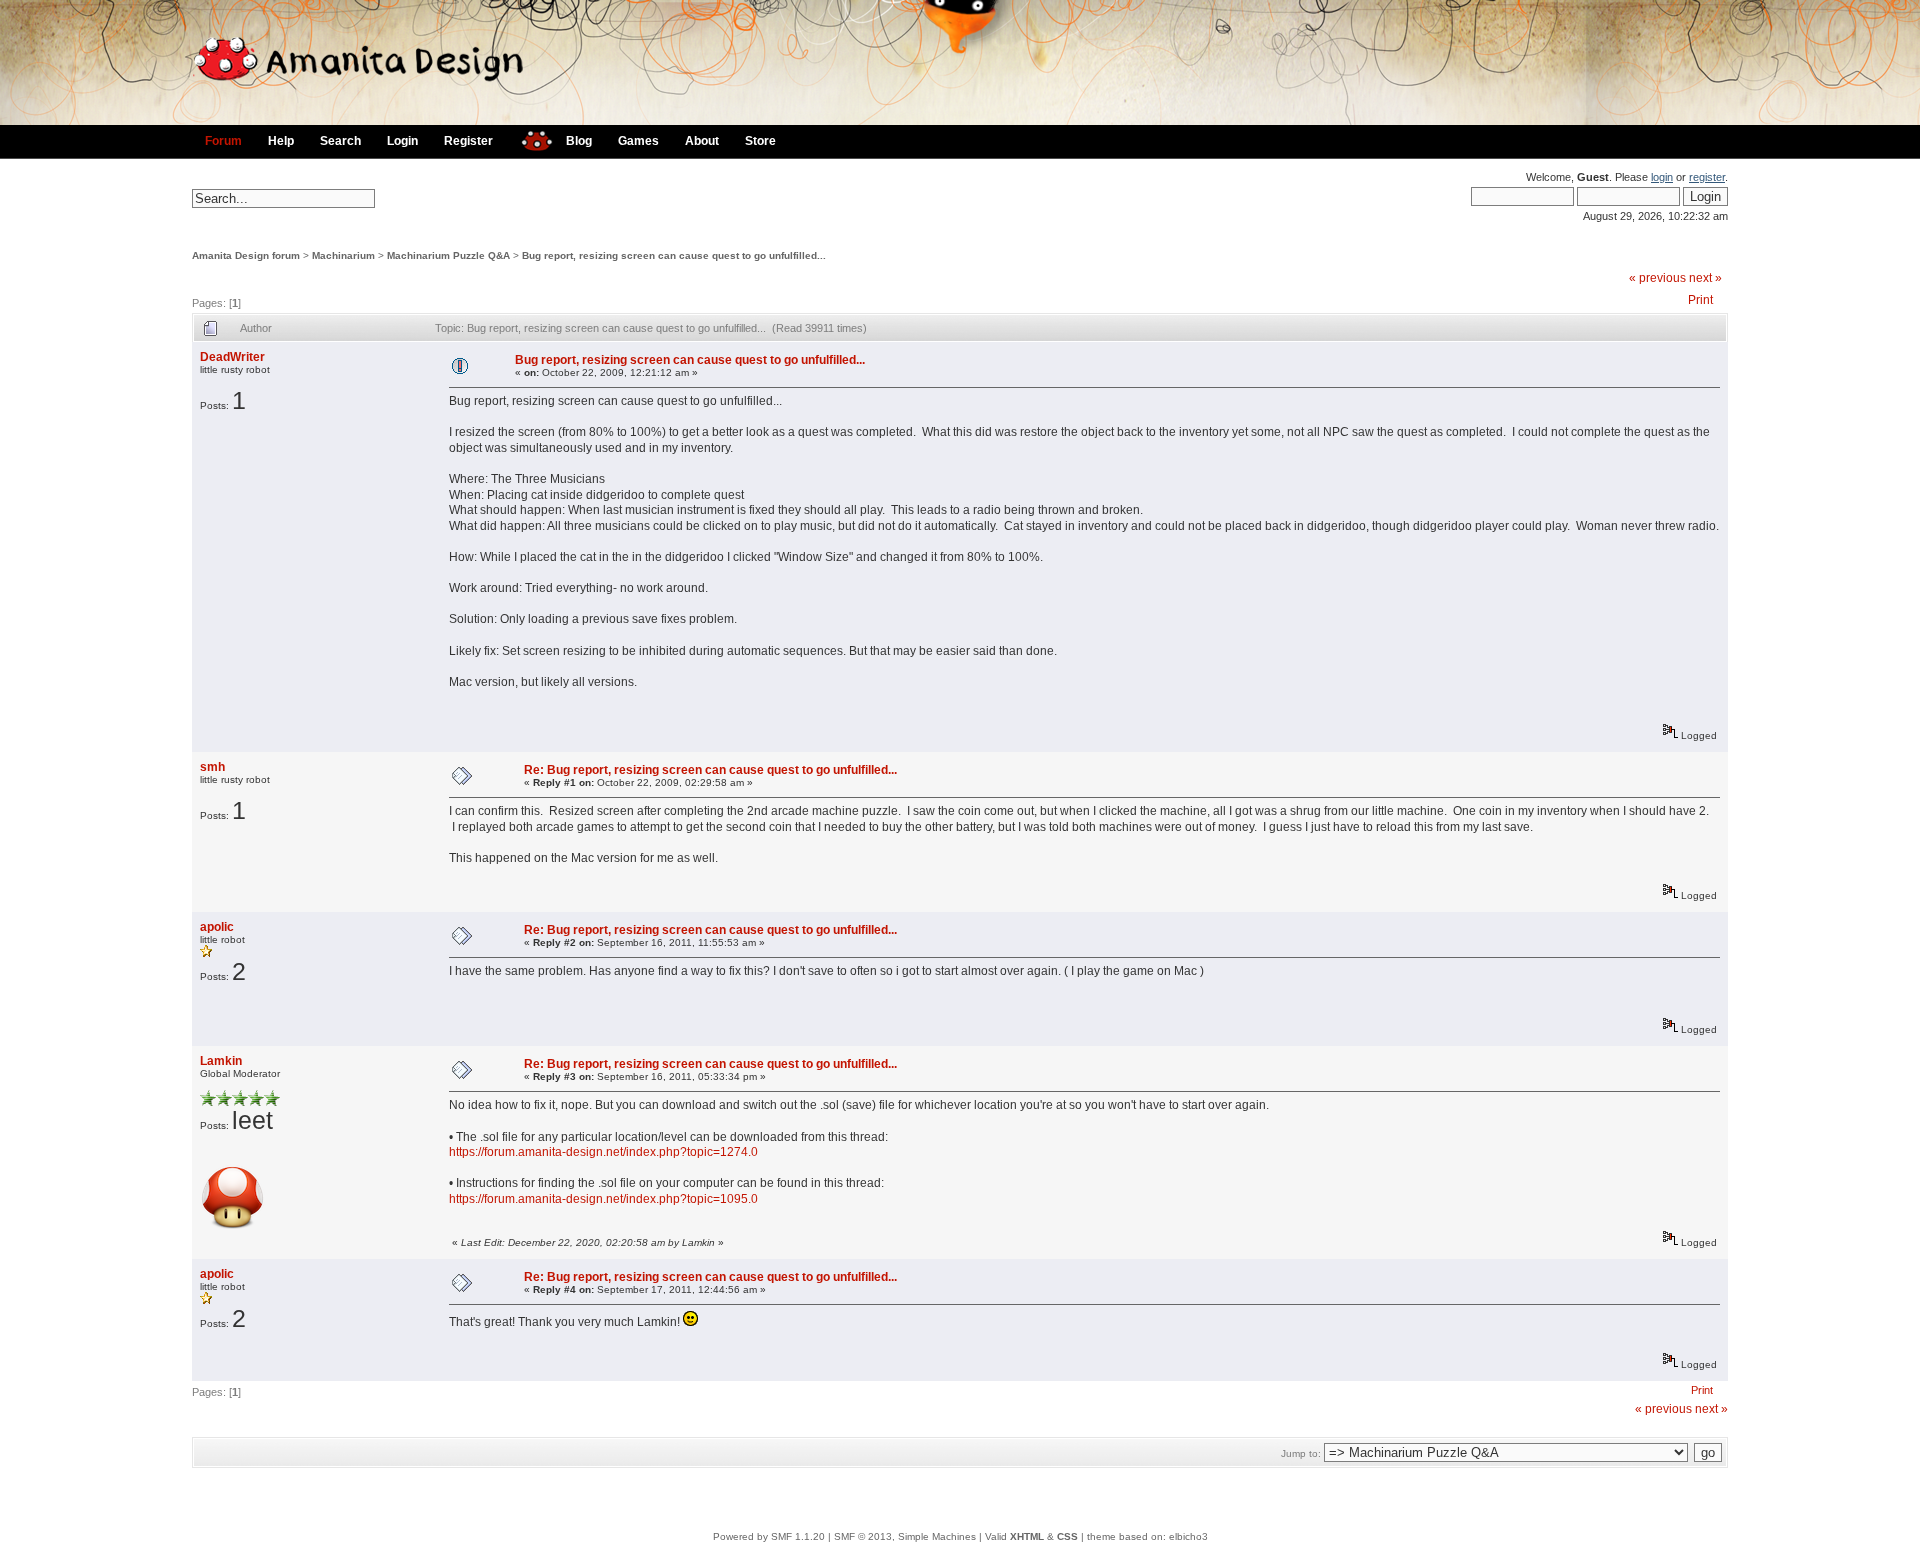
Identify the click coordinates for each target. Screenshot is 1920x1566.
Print (1700, 300)
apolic (217, 927)
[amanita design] (529, 138)
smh (212, 767)
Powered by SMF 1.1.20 (769, 1536)
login (1662, 177)
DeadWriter (232, 357)
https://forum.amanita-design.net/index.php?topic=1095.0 (603, 1199)
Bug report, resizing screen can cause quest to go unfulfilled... (674, 255)
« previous (1657, 278)
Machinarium (343, 255)
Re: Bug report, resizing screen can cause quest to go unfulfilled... (710, 770)
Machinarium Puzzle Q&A (448, 255)
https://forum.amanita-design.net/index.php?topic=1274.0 (603, 1152)
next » (1705, 278)
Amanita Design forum (246, 255)
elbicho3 (1188, 1536)
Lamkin (221, 1061)
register (1707, 177)
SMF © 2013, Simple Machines (905, 1536)
